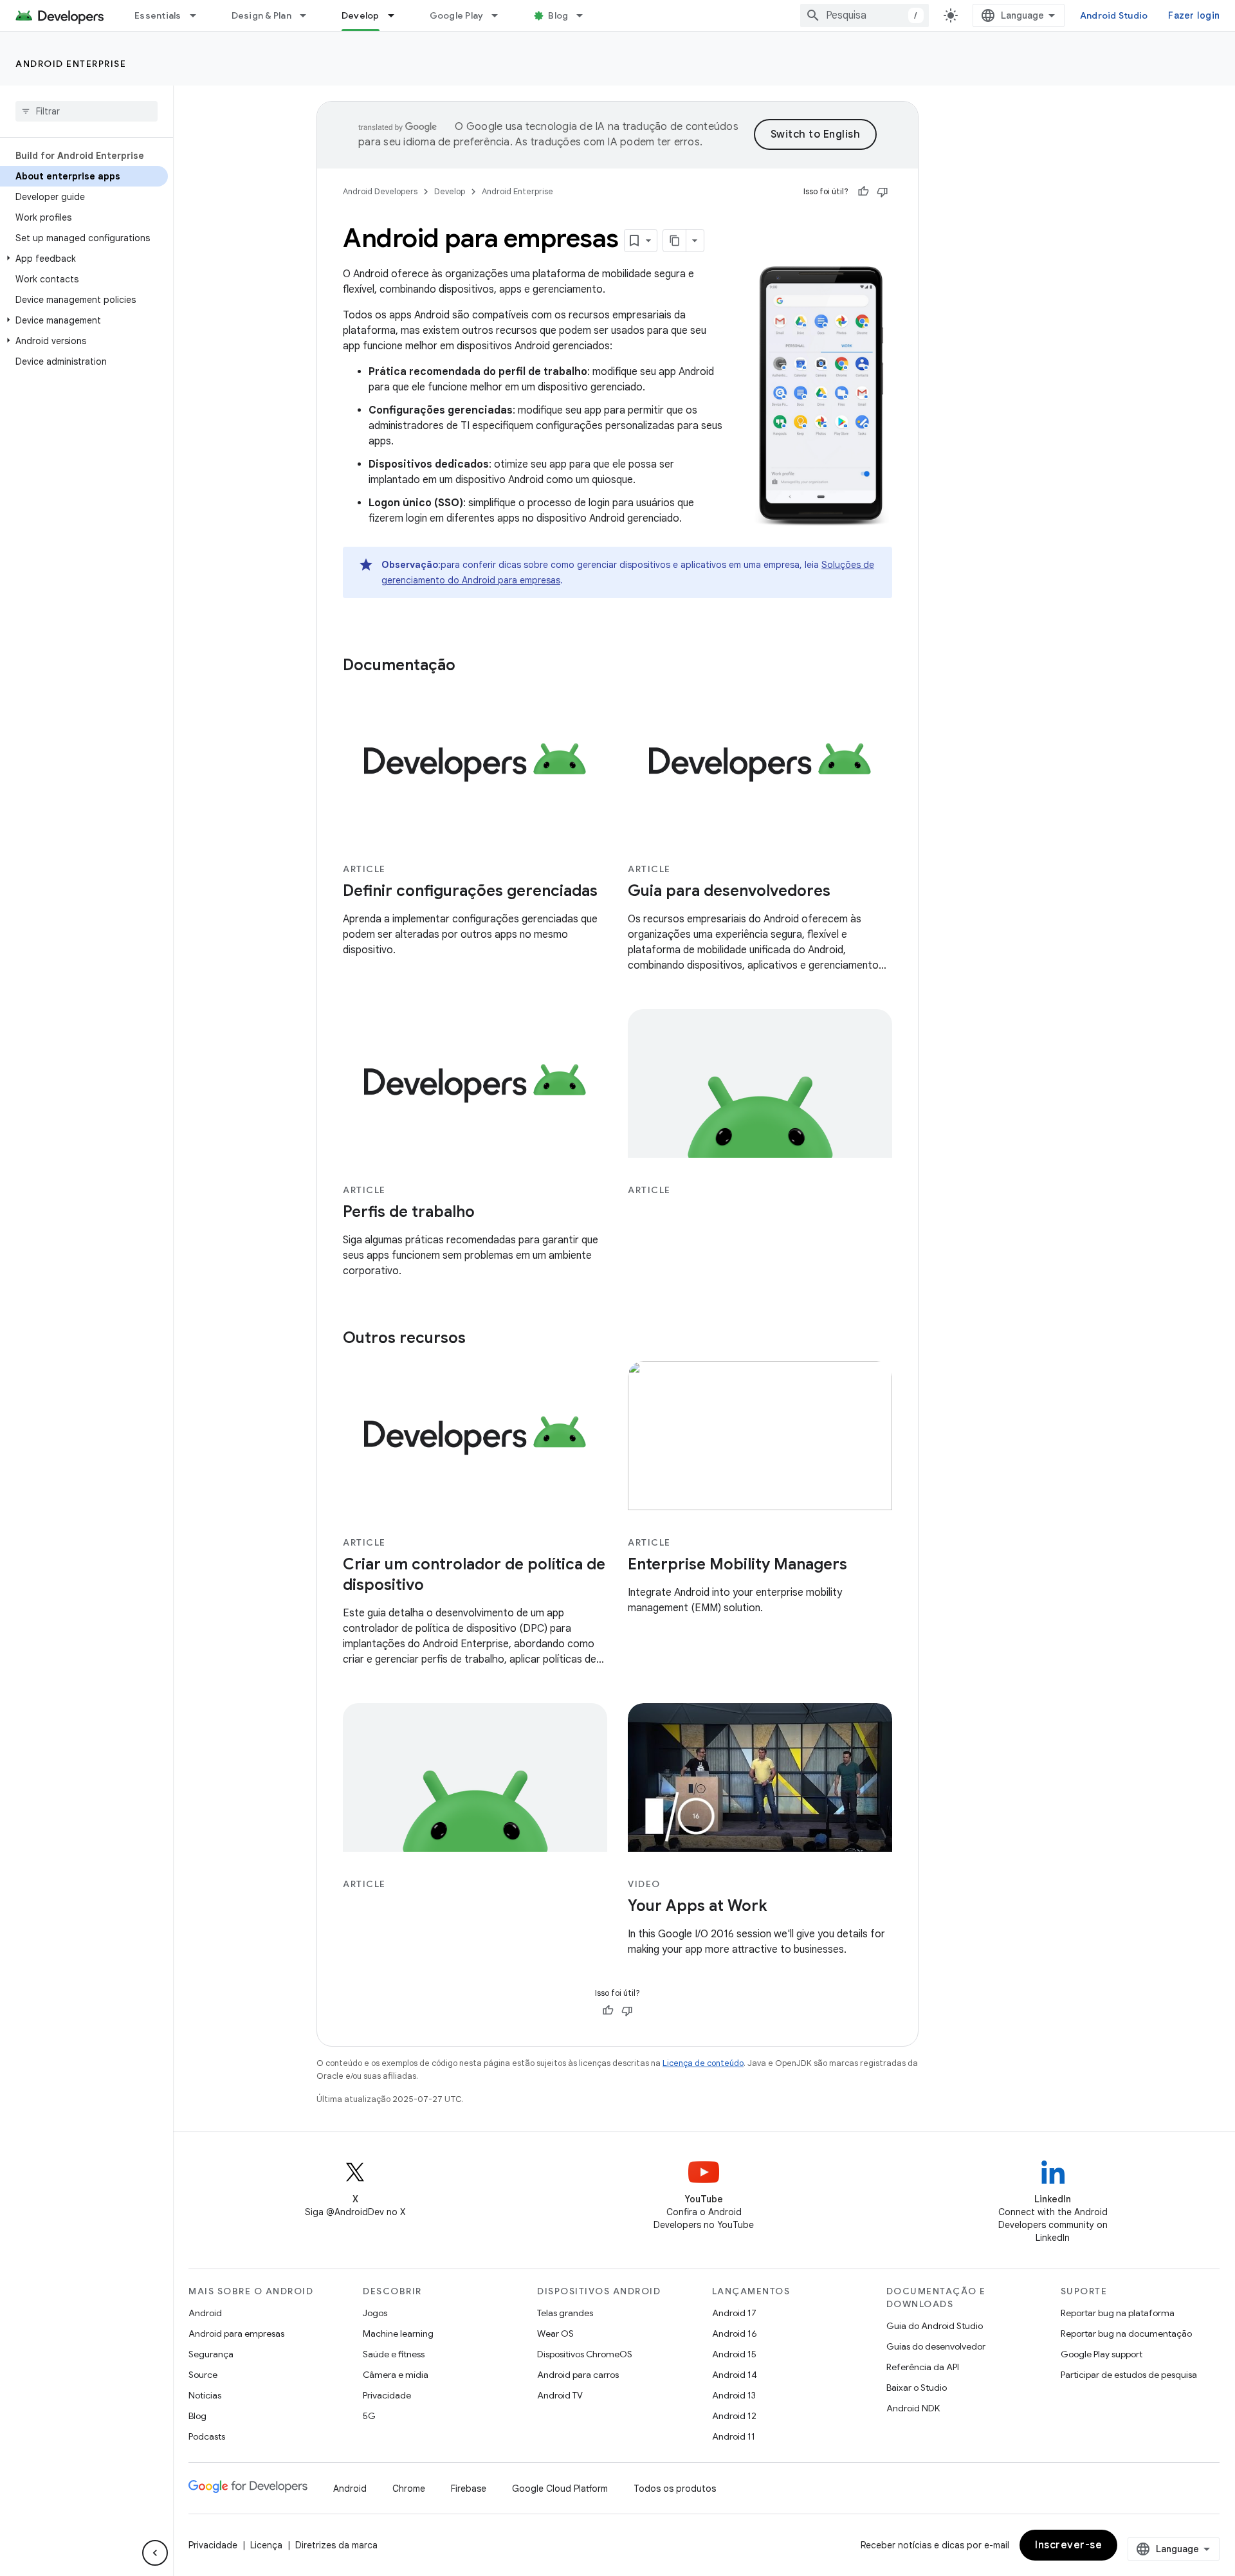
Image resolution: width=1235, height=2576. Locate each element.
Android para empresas (236, 2334)
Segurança (211, 2354)
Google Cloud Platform (560, 2489)
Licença (266, 2545)
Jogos (375, 2313)
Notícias (205, 2395)
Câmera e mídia (396, 2375)
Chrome (409, 2489)
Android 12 (734, 2416)
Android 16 (735, 2334)
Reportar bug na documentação (1126, 2334)
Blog (558, 15)
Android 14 (735, 2375)
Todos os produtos (675, 2489)
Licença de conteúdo (703, 2063)
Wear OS (555, 2334)
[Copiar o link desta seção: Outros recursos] (479, 1339)
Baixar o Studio (917, 2388)
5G (369, 2416)
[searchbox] (87, 111)
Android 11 (734, 2436)
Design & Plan (261, 15)
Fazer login (1194, 15)
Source (203, 2375)
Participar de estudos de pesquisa (1129, 2375)
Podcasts (207, 2436)
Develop (361, 15)
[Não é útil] (883, 192)
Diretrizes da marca (336, 2545)
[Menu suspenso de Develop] (397, 15)
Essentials (158, 15)
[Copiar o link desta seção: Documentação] (468, 666)
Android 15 (734, 2354)
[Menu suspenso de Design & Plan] (309, 15)
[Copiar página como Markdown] (675, 241)
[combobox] (864, 15)
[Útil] (863, 192)
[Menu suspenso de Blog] (585, 15)
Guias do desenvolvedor (936, 2346)
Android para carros (578, 2375)
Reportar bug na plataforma (1118, 2313)
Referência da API (923, 2367)
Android (205, 2313)
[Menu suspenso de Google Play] (500, 15)
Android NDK (913, 2408)
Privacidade (387, 2395)
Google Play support (1102, 2354)
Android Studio (1114, 15)
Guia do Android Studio (935, 2326)
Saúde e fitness (394, 2354)
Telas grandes (565, 2313)
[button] (84, 259)
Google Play (457, 15)
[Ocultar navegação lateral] (155, 2553)
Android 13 (734, 2395)
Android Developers (380, 191)
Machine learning (398, 2334)
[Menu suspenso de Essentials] (199, 15)
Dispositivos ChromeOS (585, 2354)
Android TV (560, 2395)
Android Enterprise (71, 64)
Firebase (469, 2489)
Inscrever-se (1068, 2545)
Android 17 (734, 2313)
